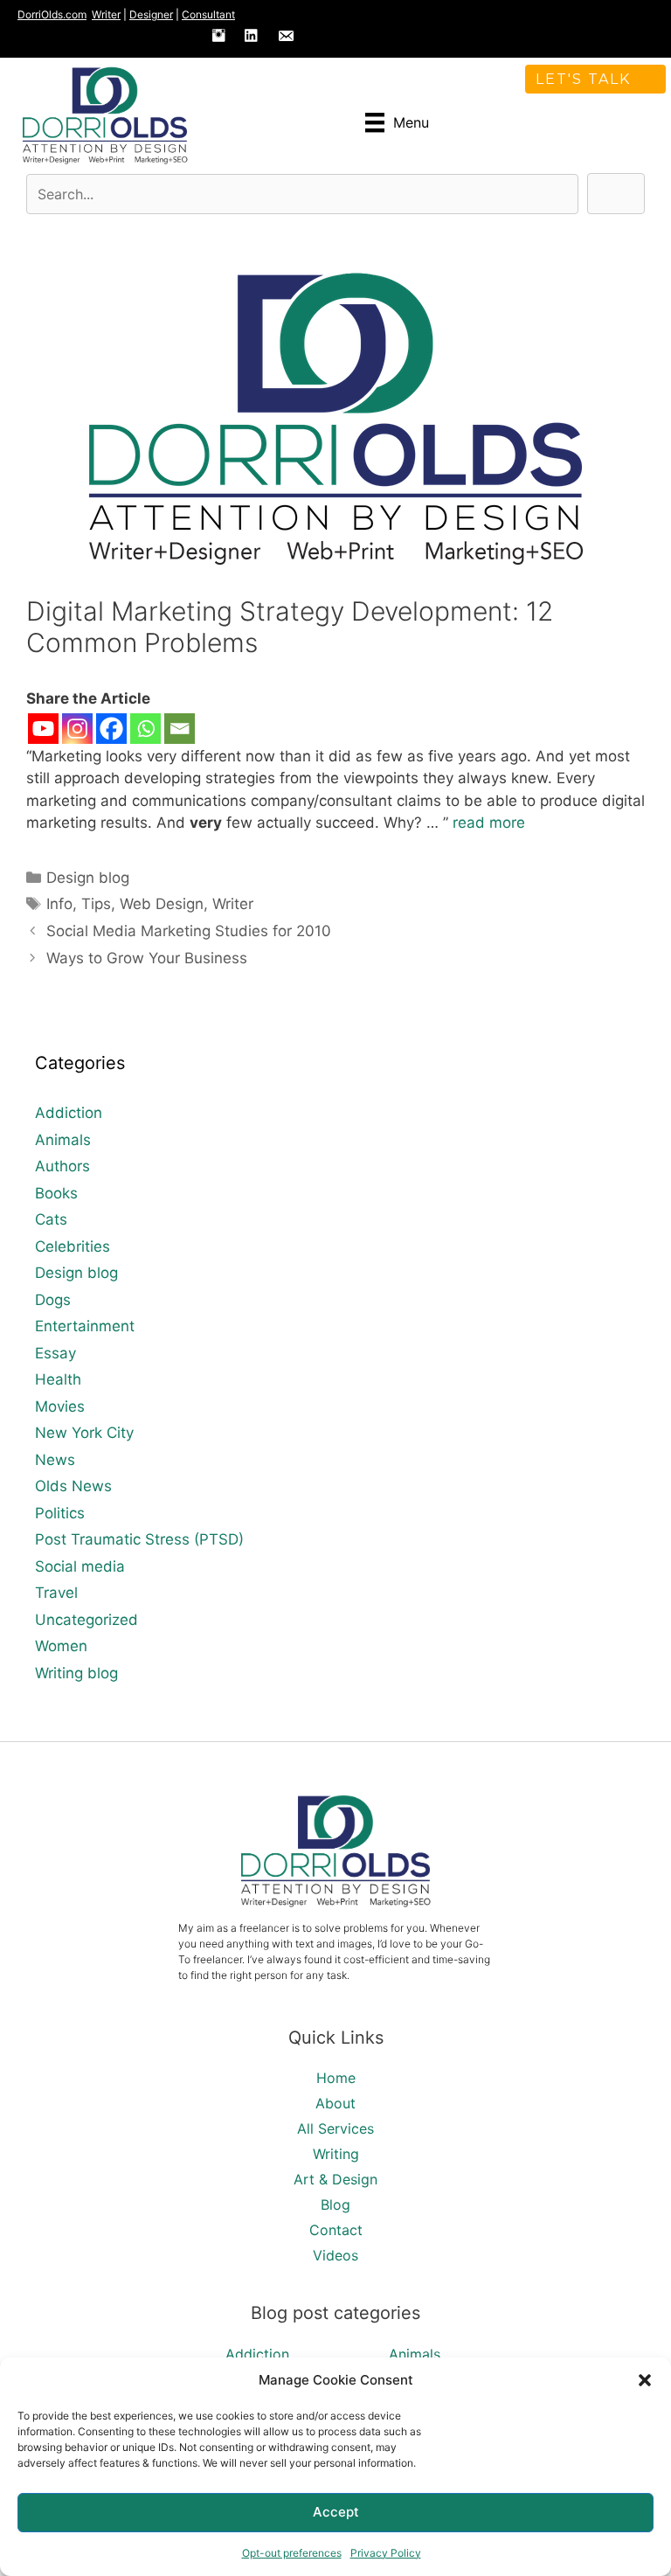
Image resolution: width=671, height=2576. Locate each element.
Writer (106, 14)
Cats (51, 1219)
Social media (80, 1566)
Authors (62, 1166)
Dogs (53, 1300)
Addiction (69, 1113)
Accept (336, 2512)
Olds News (73, 1486)
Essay (55, 1353)
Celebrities (73, 1246)
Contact (336, 2230)
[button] (645, 2380)
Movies (60, 1406)
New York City (84, 1433)
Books (56, 1193)
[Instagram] (77, 729)
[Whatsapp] (145, 729)
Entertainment (85, 1326)
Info (59, 904)
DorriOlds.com (52, 14)
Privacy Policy (386, 2553)
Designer (151, 14)
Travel (56, 1593)
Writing (336, 2154)
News (55, 1460)
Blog (335, 2205)
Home (336, 2078)
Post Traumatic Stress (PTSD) (139, 1539)
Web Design (162, 904)
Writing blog (76, 1673)
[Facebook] (111, 729)
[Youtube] (43, 729)
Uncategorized (86, 1620)
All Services (335, 2128)
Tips (96, 904)
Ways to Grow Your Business (147, 958)
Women (61, 1646)
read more (489, 823)
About (335, 2103)
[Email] (180, 729)
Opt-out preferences (292, 2553)
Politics (60, 1513)
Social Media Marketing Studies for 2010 (189, 931)
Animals (63, 1140)
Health (58, 1379)
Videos (335, 2255)
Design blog (88, 878)
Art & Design (335, 2179)
